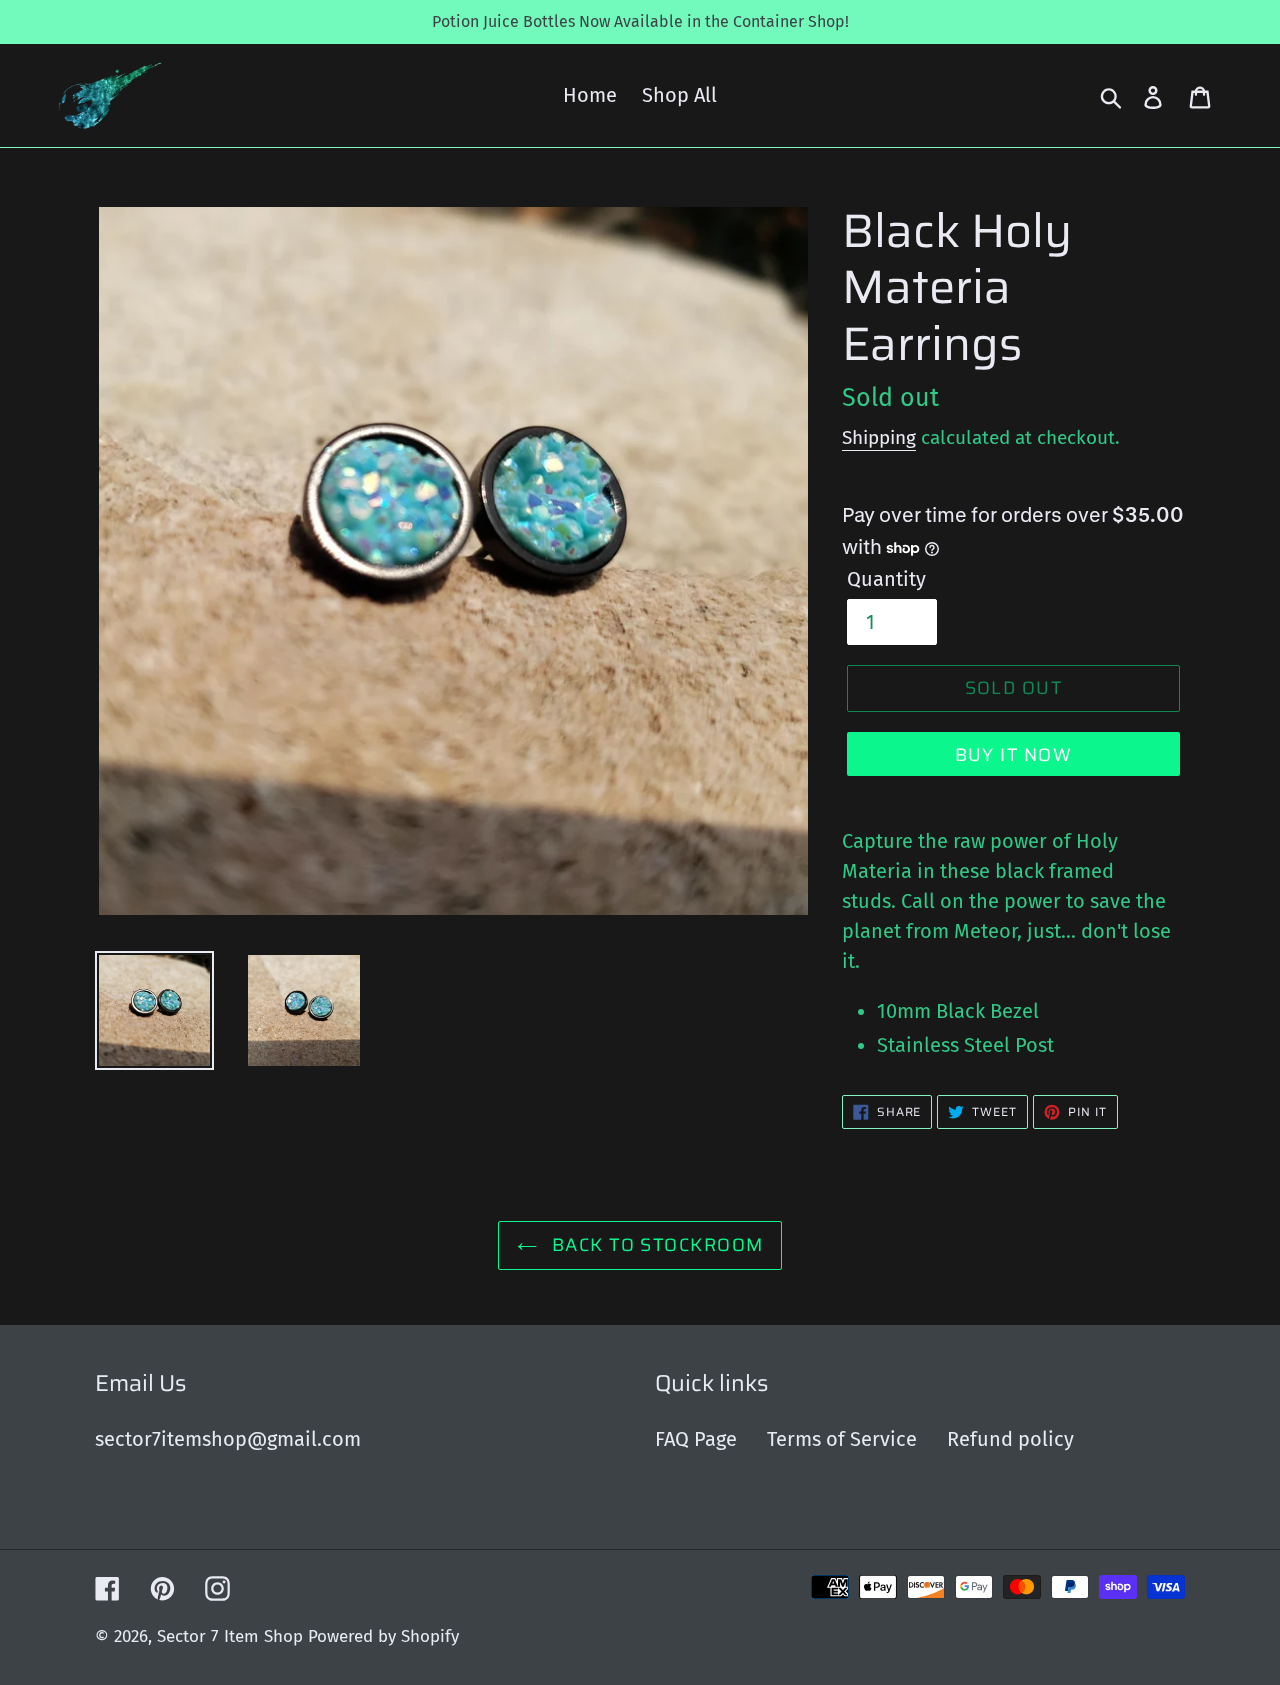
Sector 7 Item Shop (230, 1636)
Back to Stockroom (655, 1245)
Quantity (886, 579)
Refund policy (1010, 1439)
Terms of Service (842, 1439)
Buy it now (1013, 755)
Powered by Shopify (383, 1636)
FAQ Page (696, 1439)
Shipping (879, 437)
